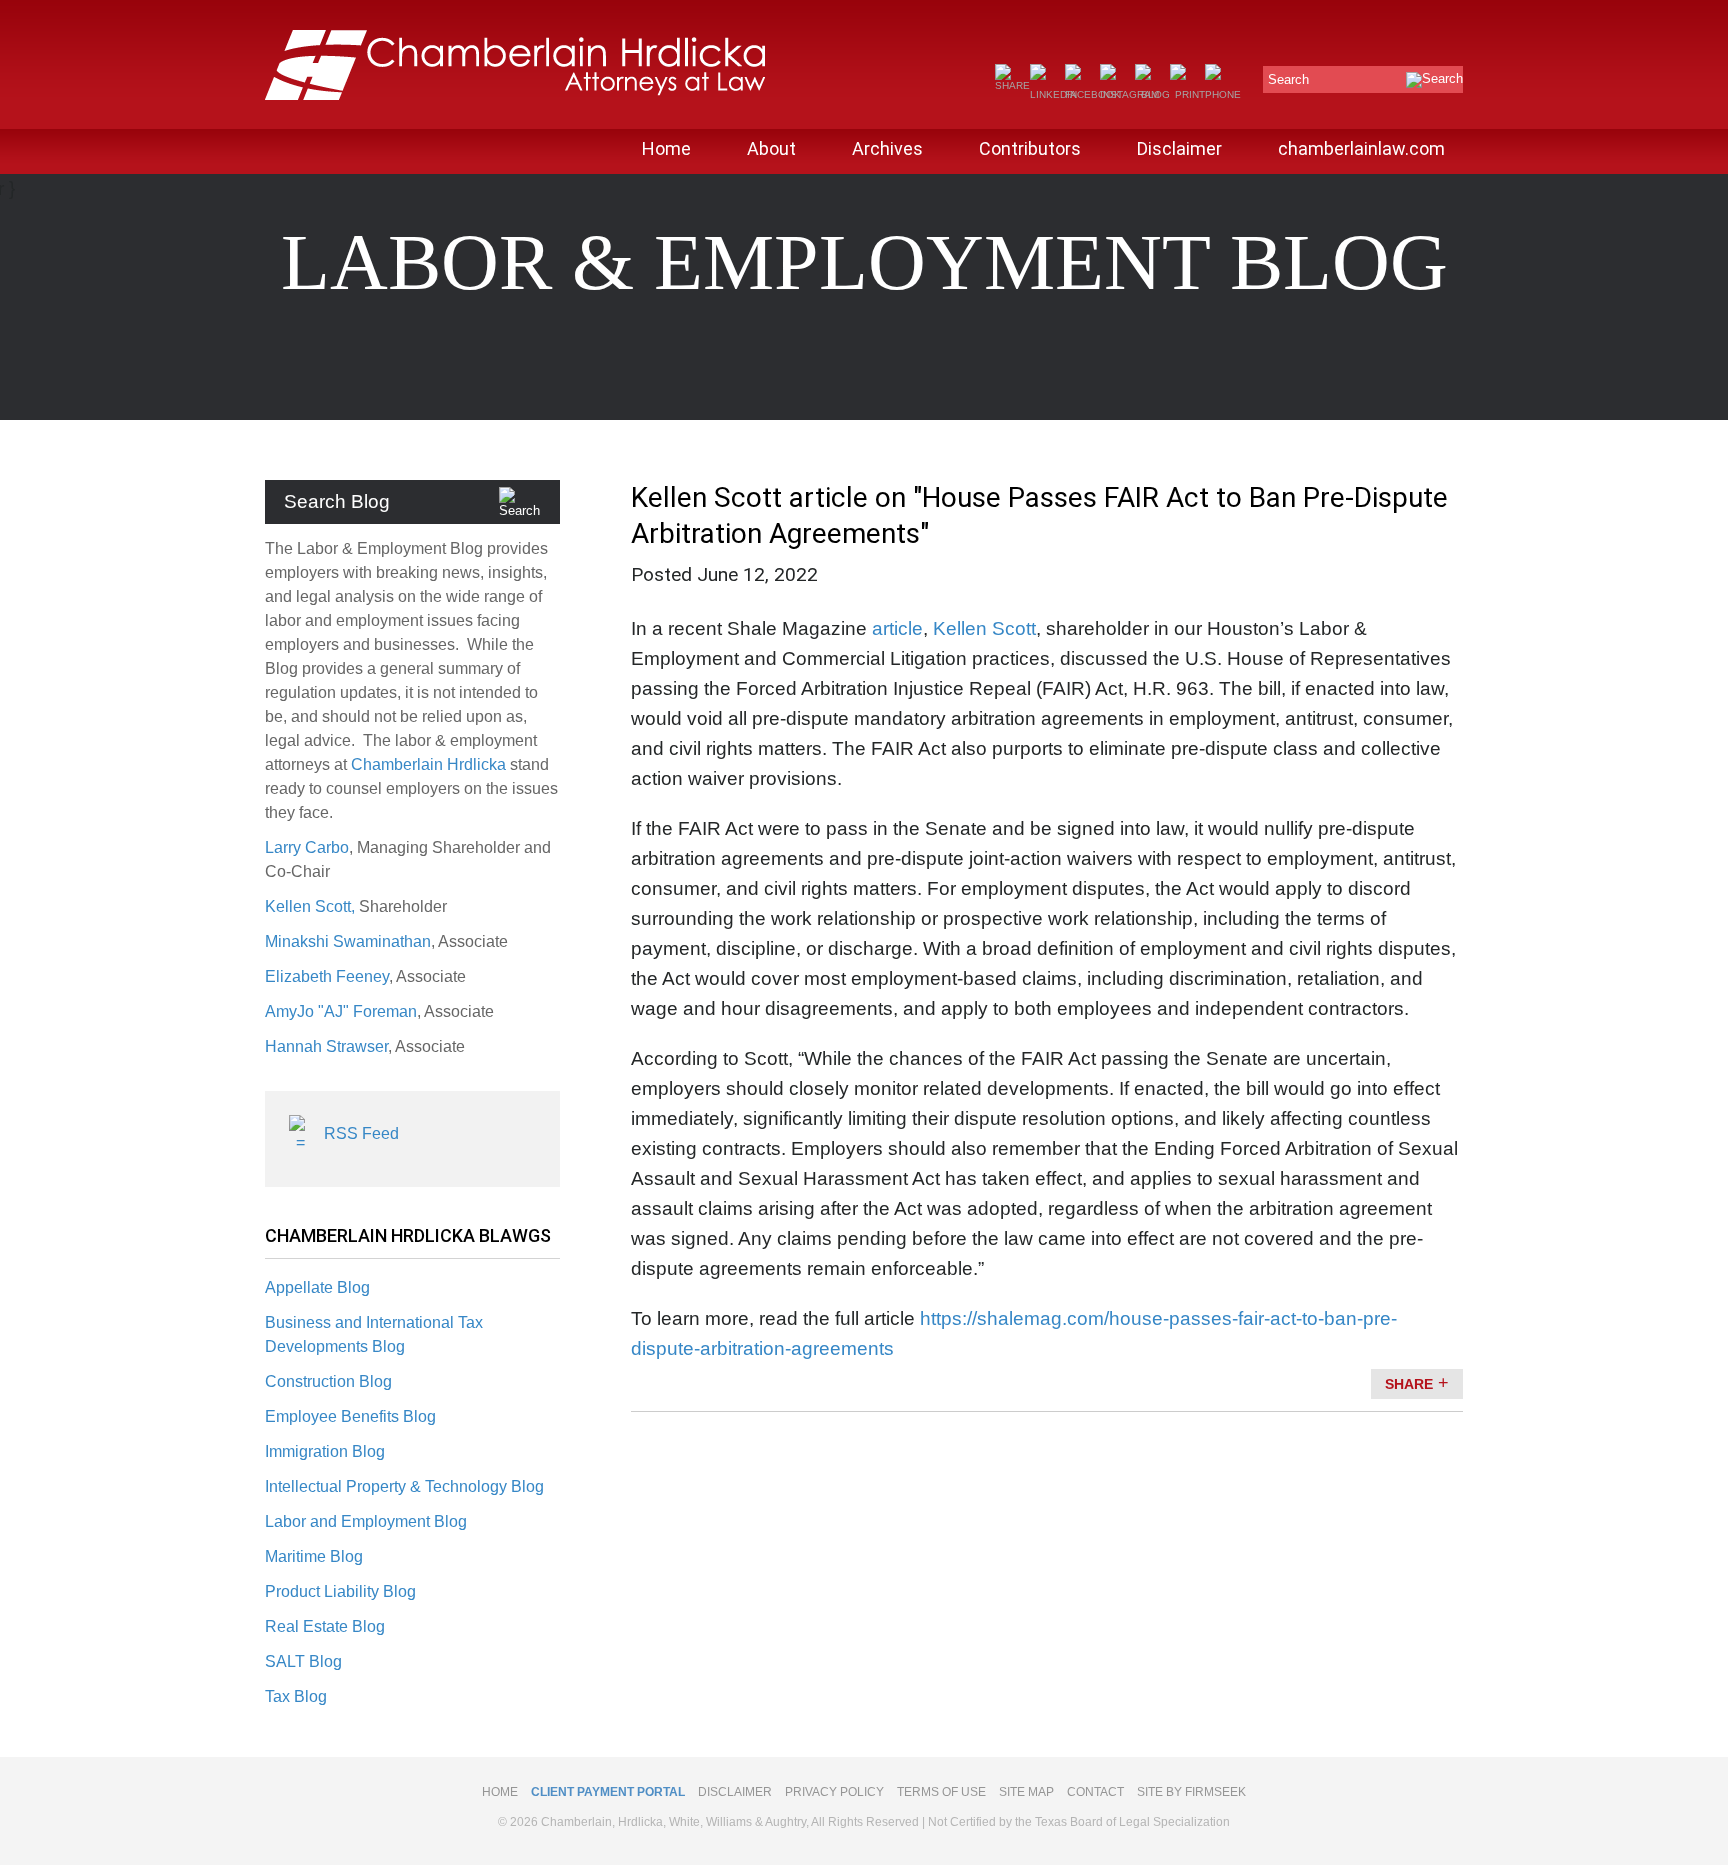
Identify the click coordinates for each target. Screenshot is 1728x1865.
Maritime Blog (314, 1556)
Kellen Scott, (312, 906)
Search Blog (337, 501)
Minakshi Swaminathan (348, 941)
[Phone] (1223, 94)
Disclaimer (1179, 148)
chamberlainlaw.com (1361, 148)
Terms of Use (941, 1792)
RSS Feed (361, 1133)
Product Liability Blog (340, 1591)
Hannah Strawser (326, 1046)
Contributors (1030, 148)
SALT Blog (303, 1661)
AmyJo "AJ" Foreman (341, 1011)
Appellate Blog (317, 1287)
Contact (1095, 1792)
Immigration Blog (325, 1451)
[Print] (1187, 94)
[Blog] (1152, 94)
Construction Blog (328, 1381)
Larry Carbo (307, 847)
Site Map (1026, 1792)
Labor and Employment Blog (366, 1521)
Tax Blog (296, 1696)
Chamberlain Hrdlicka (428, 764)
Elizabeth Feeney (327, 976)
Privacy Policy (834, 1792)
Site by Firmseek (1191, 1792)
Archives (887, 148)
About (771, 148)
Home (666, 148)
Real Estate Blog (325, 1626)
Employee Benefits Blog (350, 1416)
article (897, 628)
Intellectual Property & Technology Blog (404, 1486)
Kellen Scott (984, 628)
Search (1288, 79)
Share (1409, 1384)
